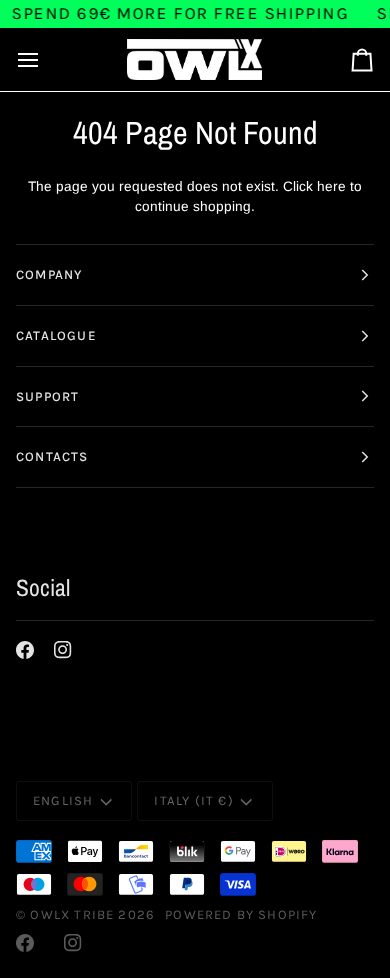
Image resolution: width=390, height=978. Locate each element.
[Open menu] (46, 59)
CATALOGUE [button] (56, 335)
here (331, 186)
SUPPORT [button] (47, 396)
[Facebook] (25, 650)
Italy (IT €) (193, 800)
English (63, 800)
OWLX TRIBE (72, 914)
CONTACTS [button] (52, 456)
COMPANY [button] (49, 274)
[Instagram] (63, 650)
